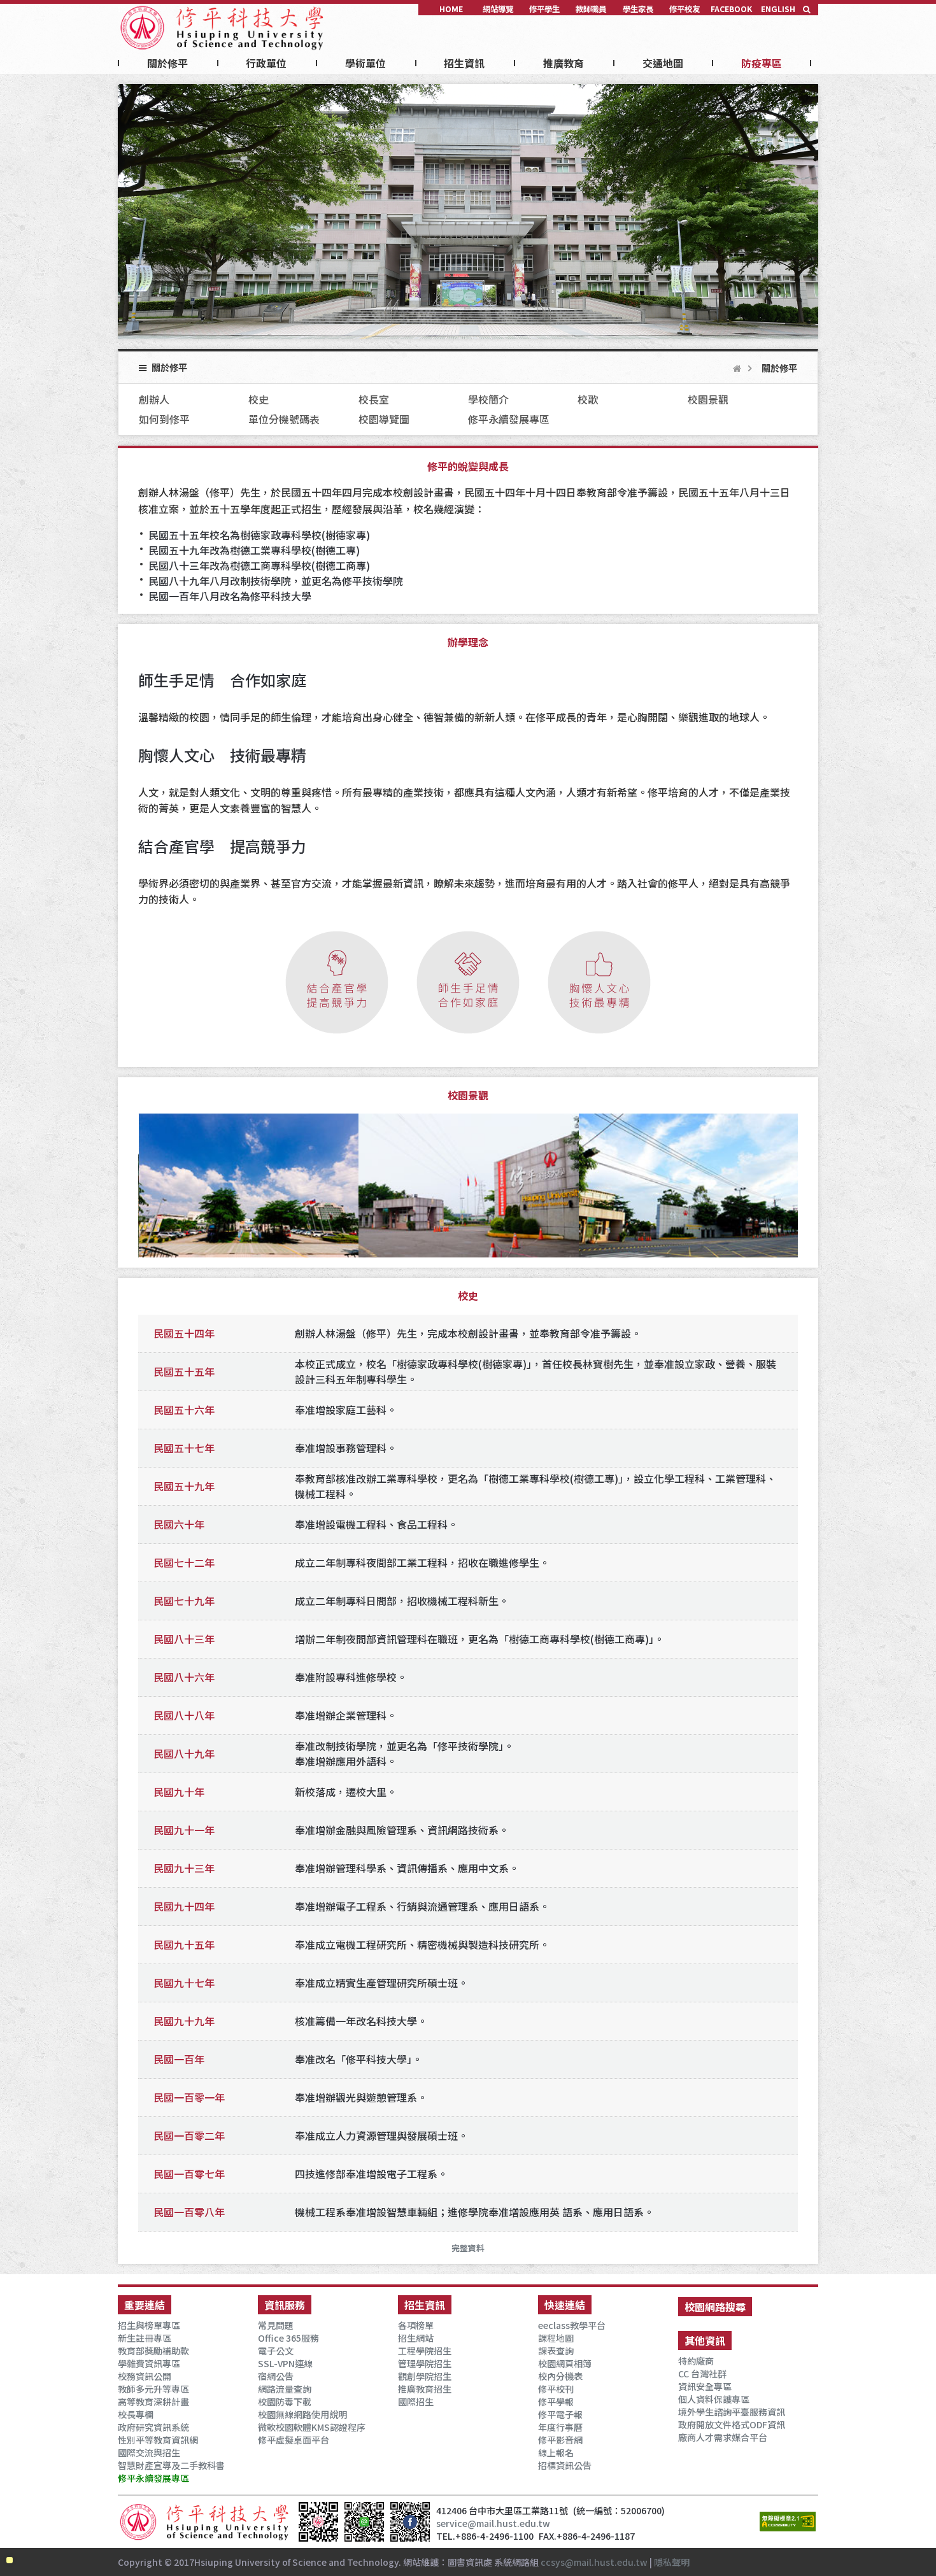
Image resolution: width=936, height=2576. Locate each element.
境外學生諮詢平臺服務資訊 (732, 2412)
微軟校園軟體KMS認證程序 (312, 2427)
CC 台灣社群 (702, 2374)
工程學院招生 (425, 2351)
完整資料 (468, 2248)
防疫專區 (762, 63)
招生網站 (416, 2338)
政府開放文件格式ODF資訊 (732, 2424)
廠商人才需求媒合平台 (723, 2437)
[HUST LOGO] (205, 2522)
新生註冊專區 (145, 2338)
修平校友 (684, 9)
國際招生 (416, 2402)
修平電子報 (560, 2414)
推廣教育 (564, 63)
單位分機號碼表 (284, 419)
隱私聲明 (672, 2562)
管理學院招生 (425, 2363)
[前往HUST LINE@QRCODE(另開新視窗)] (364, 2534)
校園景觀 (708, 399)
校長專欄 (136, 2414)
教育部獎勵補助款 (153, 2351)
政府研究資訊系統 (153, 2427)
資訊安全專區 (705, 2386)
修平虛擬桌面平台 (294, 2440)
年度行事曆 (560, 2427)
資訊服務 (285, 2305)
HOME (451, 9)
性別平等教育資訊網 (158, 2440)
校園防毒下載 (285, 2402)
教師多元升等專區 (153, 2389)
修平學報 (556, 2402)
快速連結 (565, 2305)
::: (122, 8)
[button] (807, 9)
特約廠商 (696, 2361)
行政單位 (266, 63)
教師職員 (591, 9)
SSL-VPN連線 (285, 2363)
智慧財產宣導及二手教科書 (171, 2465)
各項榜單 (416, 2325)
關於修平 (167, 63)
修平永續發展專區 (509, 419)
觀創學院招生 (425, 2376)
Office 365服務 (288, 2338)
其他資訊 (705, 2340)
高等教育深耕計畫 (153, 2402)
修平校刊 (556, 2389)
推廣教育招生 (425, 2389)
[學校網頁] (737, 368)
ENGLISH (778, 9)
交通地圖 (663, 63)
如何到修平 (164, 419)
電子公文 (276, 2351)
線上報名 (556, 2452)
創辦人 (154, 399)
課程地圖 (556, 2338)
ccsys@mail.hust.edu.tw (594, 2562)
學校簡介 (488, 399)
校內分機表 (560, 2376)
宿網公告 (276, 2376)
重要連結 (145, 2305)
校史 (259, 399)
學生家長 (638, 9)
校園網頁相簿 (565, 2363)
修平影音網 (560, 2440)
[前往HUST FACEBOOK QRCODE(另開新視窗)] (410, 2534)
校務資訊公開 (145, 2376)
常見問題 (276, 2325)
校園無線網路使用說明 (302, 2414)
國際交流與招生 (149, 2452)
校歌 (588, 399)
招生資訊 (464, 63)
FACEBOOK (731, 9)
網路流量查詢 (285, 2389)
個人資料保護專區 (714, 2399)
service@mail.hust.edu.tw (493, 2523)
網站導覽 (498, 9)
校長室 (374, 399)
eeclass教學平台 (572, 2325)
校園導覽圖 (384, 419)
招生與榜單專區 (149, 2325)
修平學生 (544, 9)
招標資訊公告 (565, 2465)
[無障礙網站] (788, 2524)
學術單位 (365, 63)
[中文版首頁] (223, 23)
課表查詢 (556, 2351)
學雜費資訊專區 (149, 2363)
